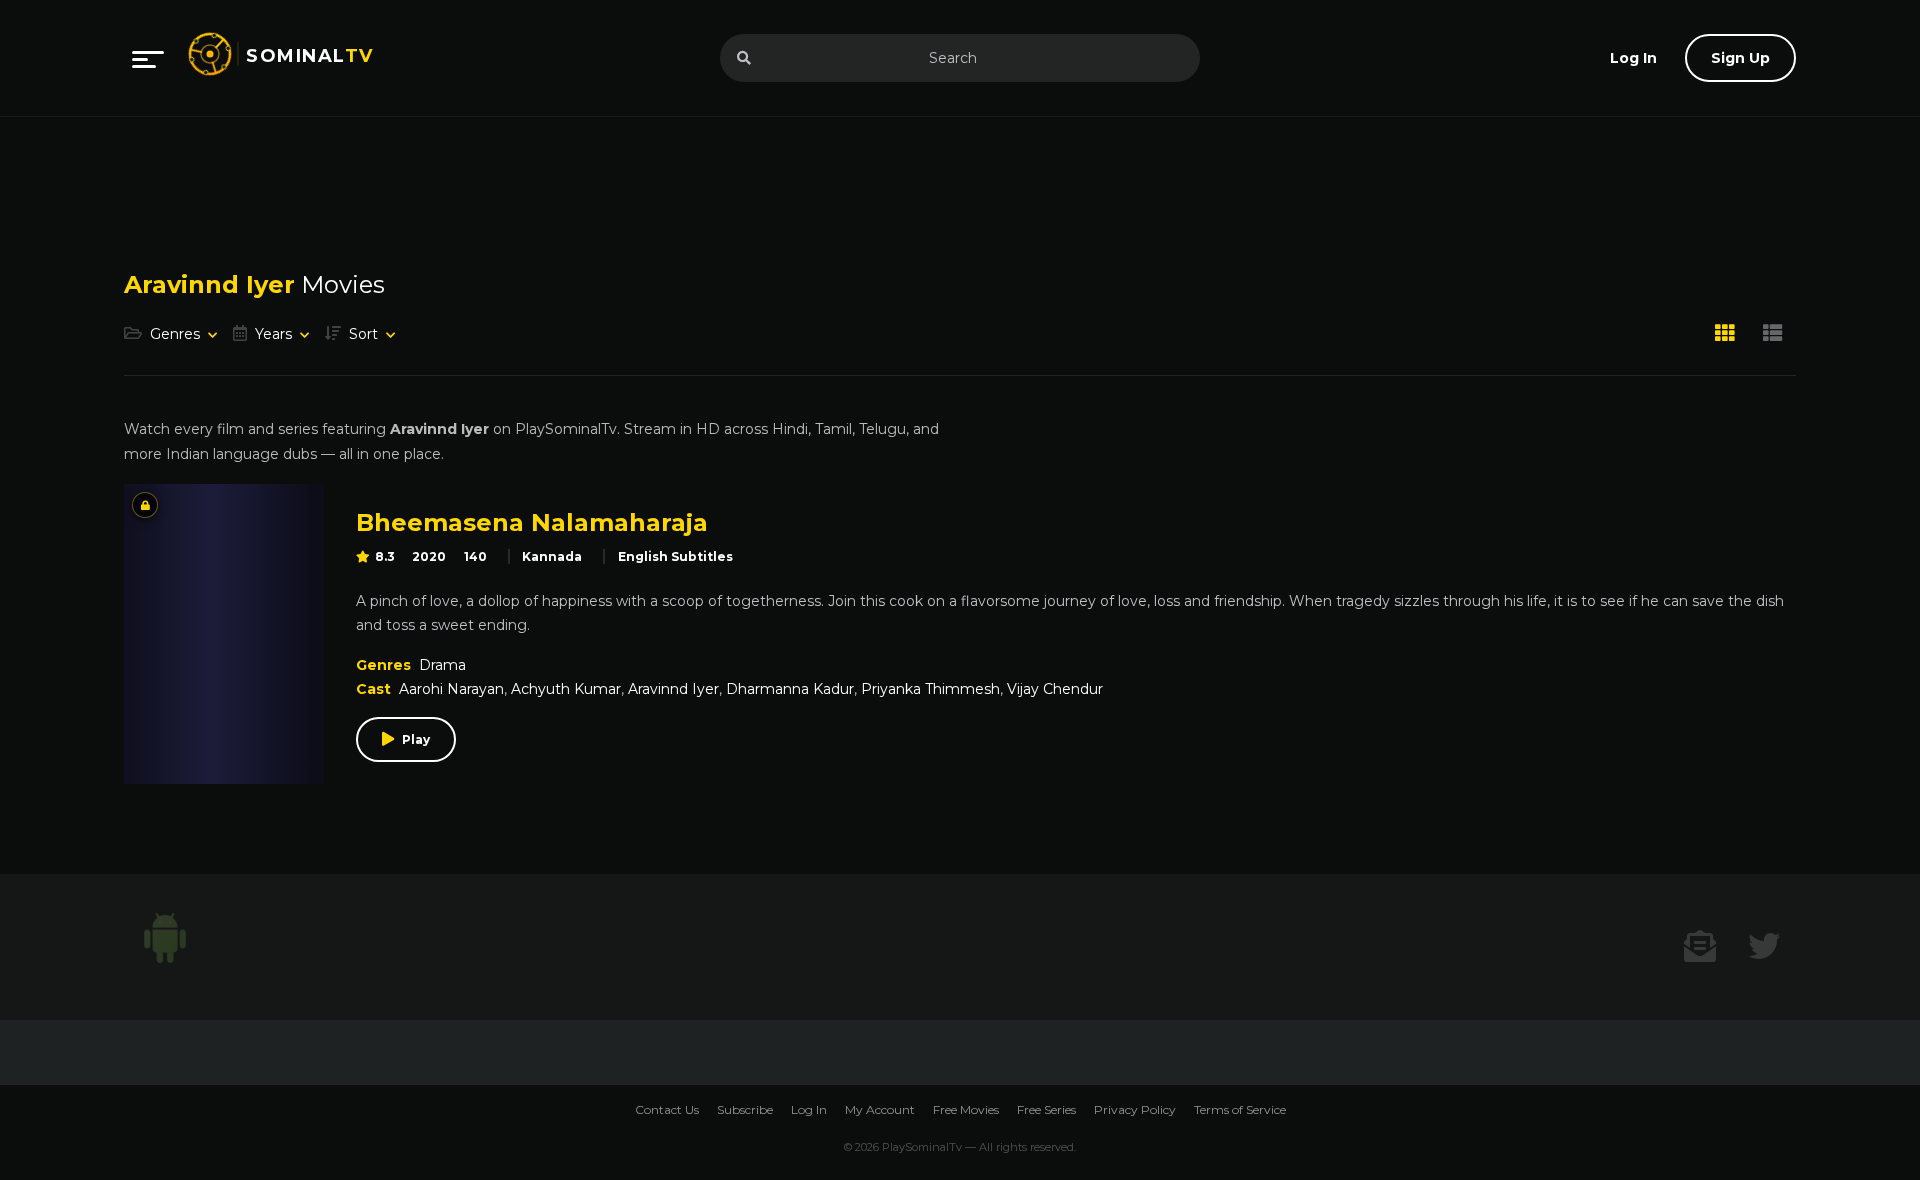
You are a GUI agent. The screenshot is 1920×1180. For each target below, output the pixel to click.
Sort (363, 334)
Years (273, 334)
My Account (880, 1109)
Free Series (1046, 1109)
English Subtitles (675, 556)
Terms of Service (1240, 1109)
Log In (809, 1109)
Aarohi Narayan (451, 689)
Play (416, 739)
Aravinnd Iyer (673, 689)
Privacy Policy (1135, 1109)
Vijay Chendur (1055, 689)
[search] (744, 58)
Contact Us (667, 1109)
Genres (175, 334)
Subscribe (745, 1109)
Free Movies (966, 1109)
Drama (442, 665)
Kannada (552, 556)
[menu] (148, 58)
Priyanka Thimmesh (930, 689)
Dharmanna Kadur (790, 689)
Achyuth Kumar (566, 689)
